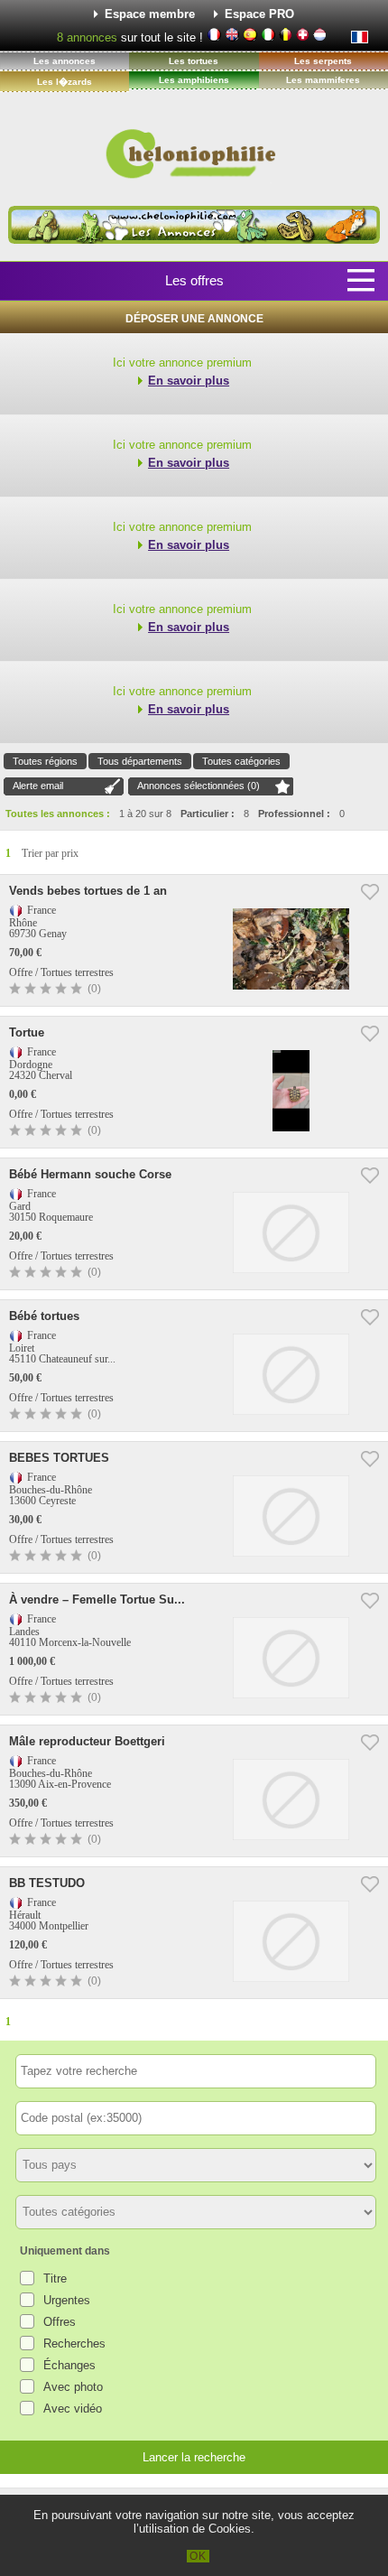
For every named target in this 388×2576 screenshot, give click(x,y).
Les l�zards (65, 82)
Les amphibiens (194, 80)
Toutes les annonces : (58, 814)
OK (198, 2556)
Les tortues (194, 61)
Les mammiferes (323, 80)
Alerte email (38, 786)
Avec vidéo (73, 2409)
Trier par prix (50, 853)
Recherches (74, 2344)
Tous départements (140, 761)
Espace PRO (259, 14)
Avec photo (73, 2387)
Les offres (194, 280)
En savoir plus (189, 381)
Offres (60, 2322)
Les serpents (323, 61)
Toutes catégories (241, 761)
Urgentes (67, 2300)
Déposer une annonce (194, 319)
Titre (55, 2278)
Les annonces (65, 61)
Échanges (69, 2365)
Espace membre (150, 14)
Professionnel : (294, 814)
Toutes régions (45, 761)
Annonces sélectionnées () (199, 786)
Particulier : (208, 814)
